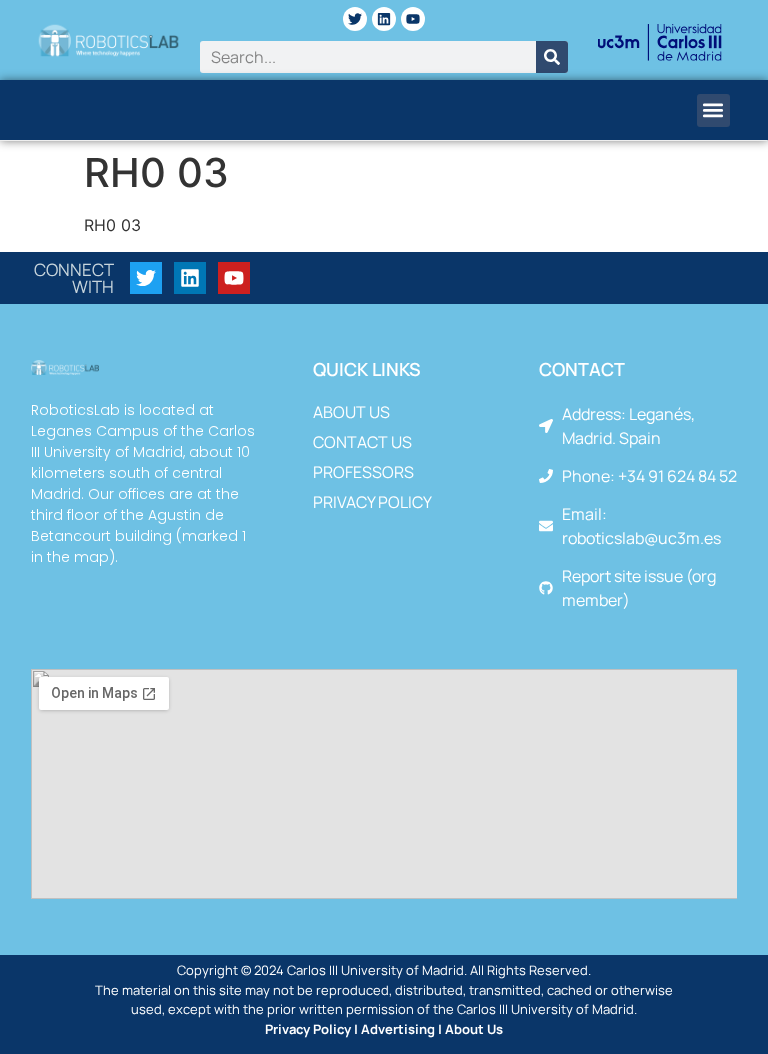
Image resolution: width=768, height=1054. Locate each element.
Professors (363, 472)
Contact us (362, 442)
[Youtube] (413, 19)
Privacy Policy (372, 502)
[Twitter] (355, 19)
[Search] (552, 57)
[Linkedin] (384, 19)
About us (351, 412)
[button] (713, 110)
